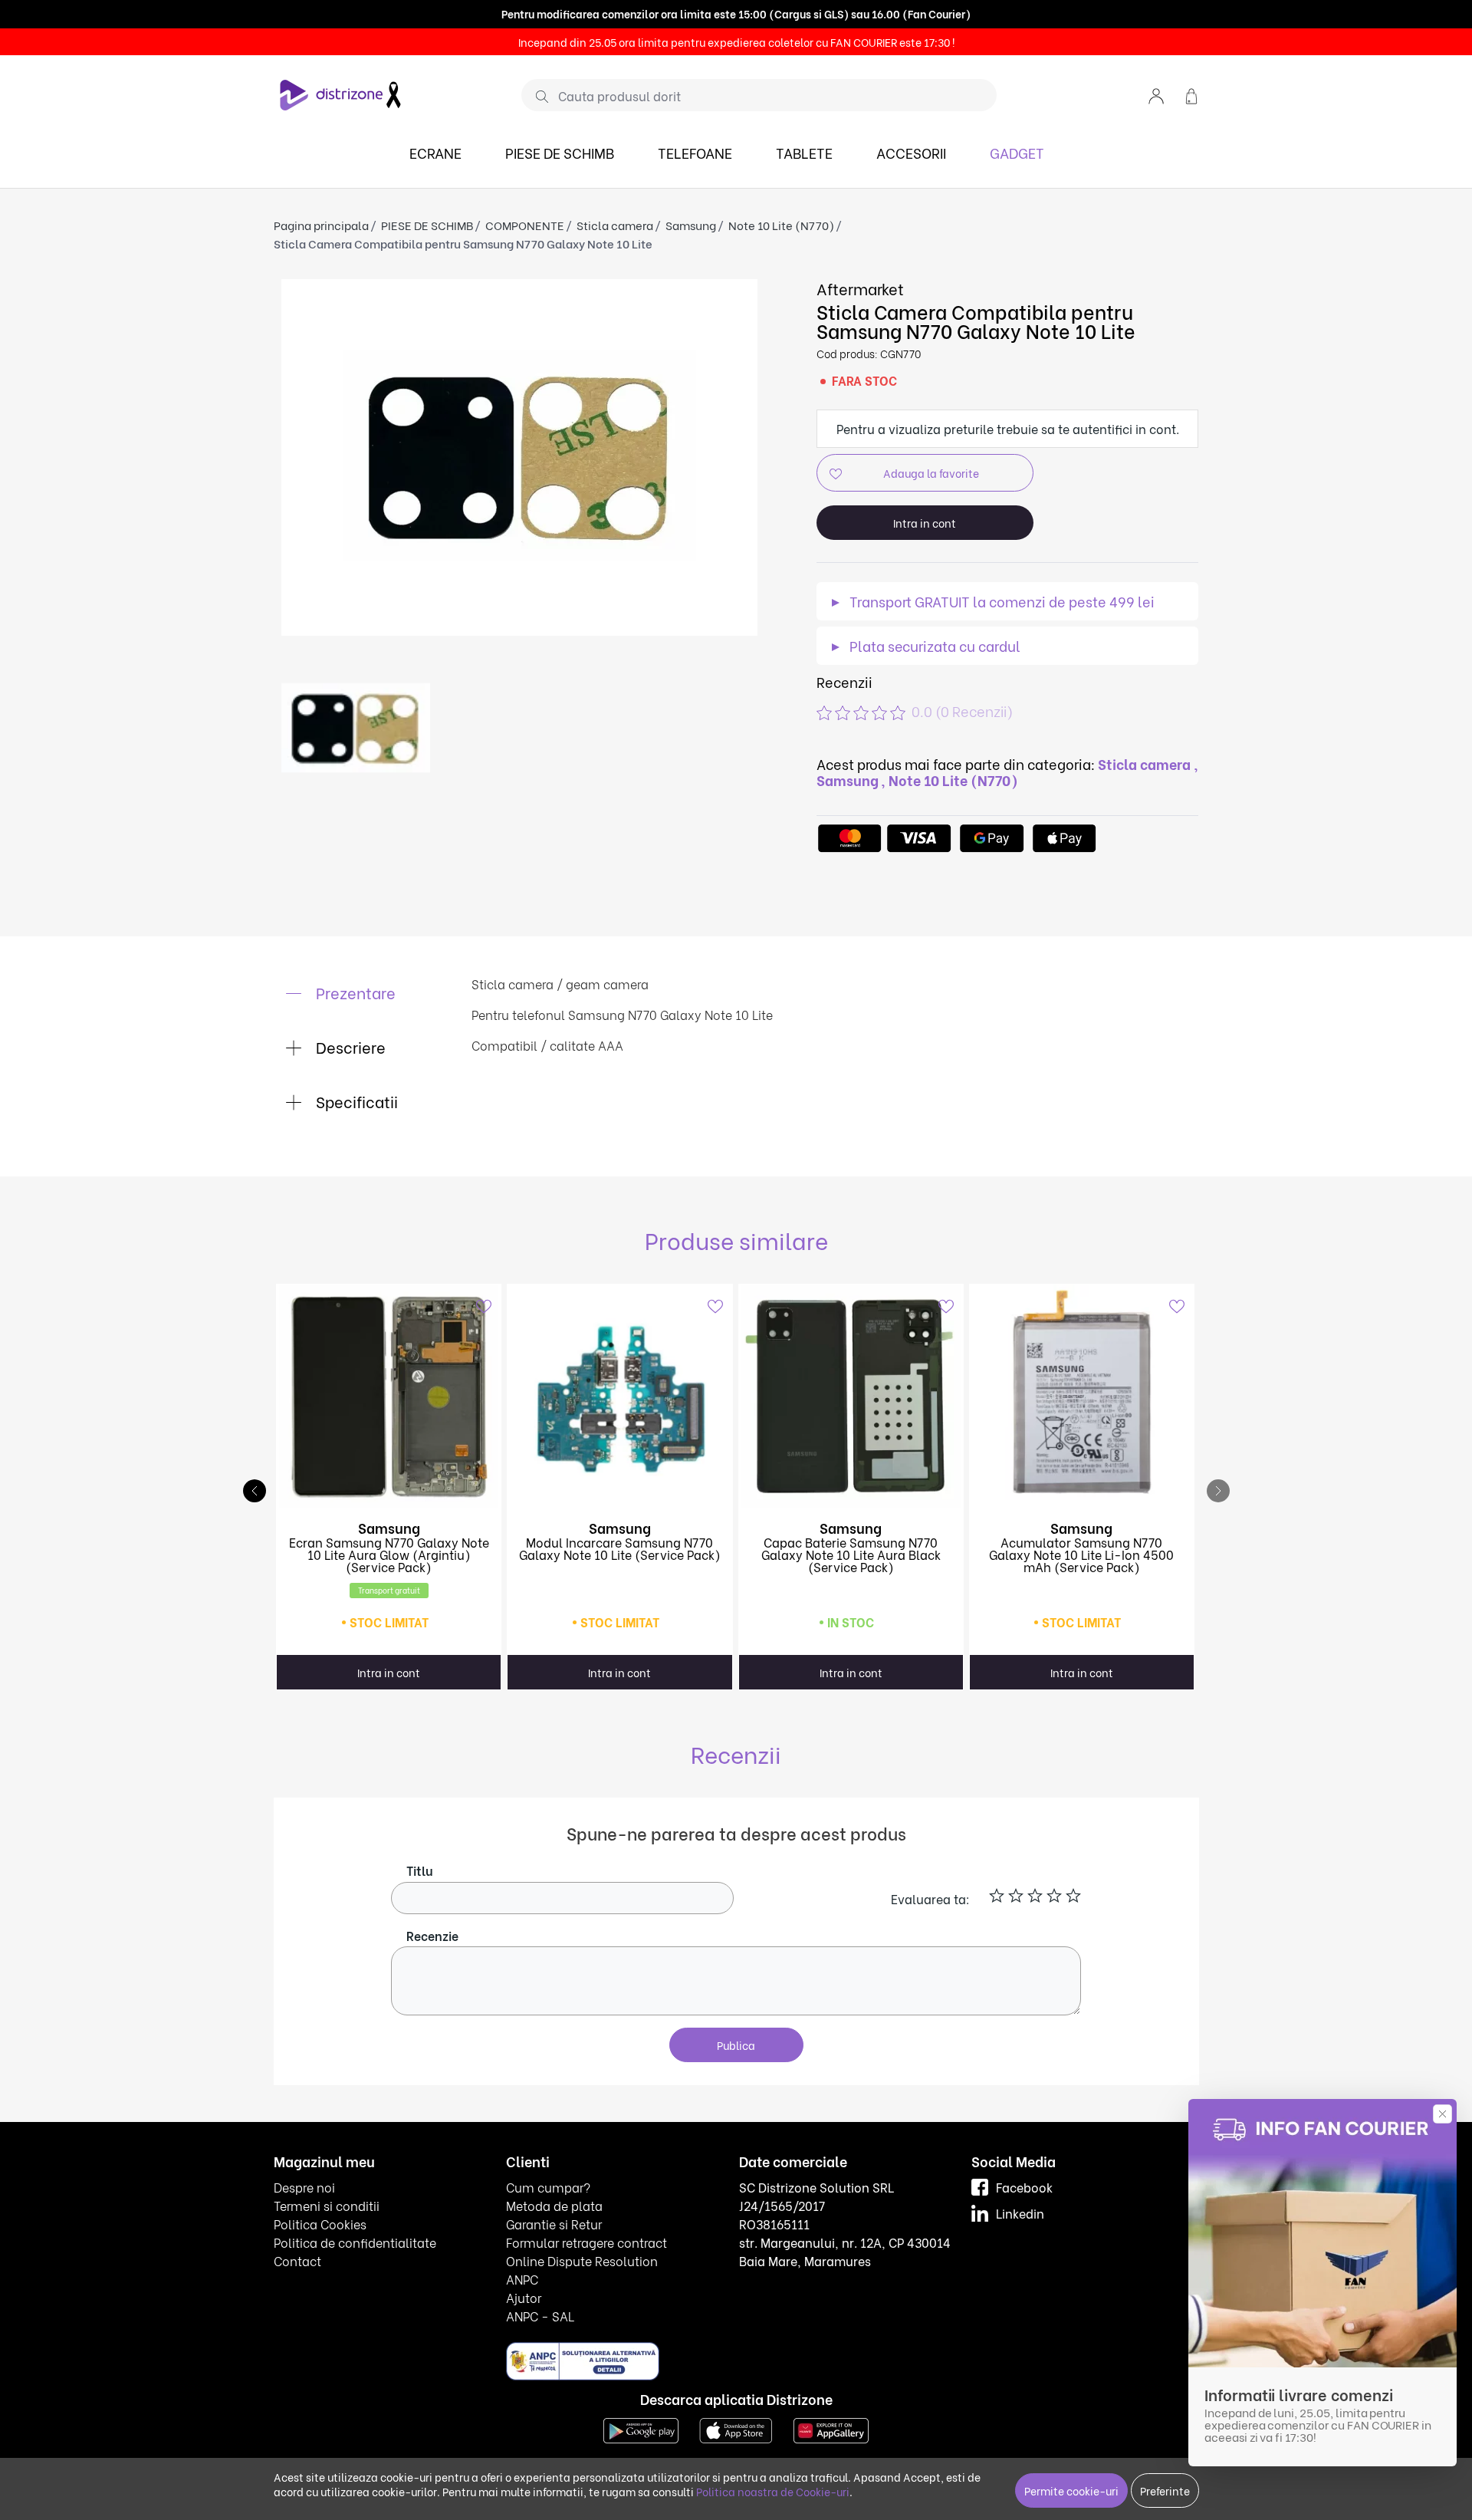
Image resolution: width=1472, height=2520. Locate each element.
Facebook (1024, 2187)
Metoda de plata (554, 2205)
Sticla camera (615, 225)
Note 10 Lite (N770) (781, 225)
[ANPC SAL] (583, 2360)
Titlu (420, 1870)
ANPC (522, 2279)
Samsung (691, 225)
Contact (297, 2260)
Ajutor (524, 2297)
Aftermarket (861, 288)
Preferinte (1165, 2490)
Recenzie (432, 1935)
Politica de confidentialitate (355, 2242)
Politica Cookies (320, 2224)
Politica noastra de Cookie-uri (773, 2491)
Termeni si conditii (327, 2205)
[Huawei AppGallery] (831, 2428)
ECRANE (435, 152)
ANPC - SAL (540, 2316)
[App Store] (736, 2428)
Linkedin (1020, 2213)
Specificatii (355, 1101)
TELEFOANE (695, 152)
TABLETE (804, 152)
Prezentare (354, 992)
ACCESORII (911, 152)
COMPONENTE (525, 225)
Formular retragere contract (586, 2242)
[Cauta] (536, 96)
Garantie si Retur (554, 2224)
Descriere (349, 1046)
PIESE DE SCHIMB (560, 152)
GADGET (1017, 152)
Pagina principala (321, 225)
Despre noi (304, 2187)
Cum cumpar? (548, 2187)
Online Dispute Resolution (582, 2260)
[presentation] (1218, 1491)
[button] (1156, 95)
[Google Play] (641, 2428)
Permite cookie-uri (1071, 2490)
